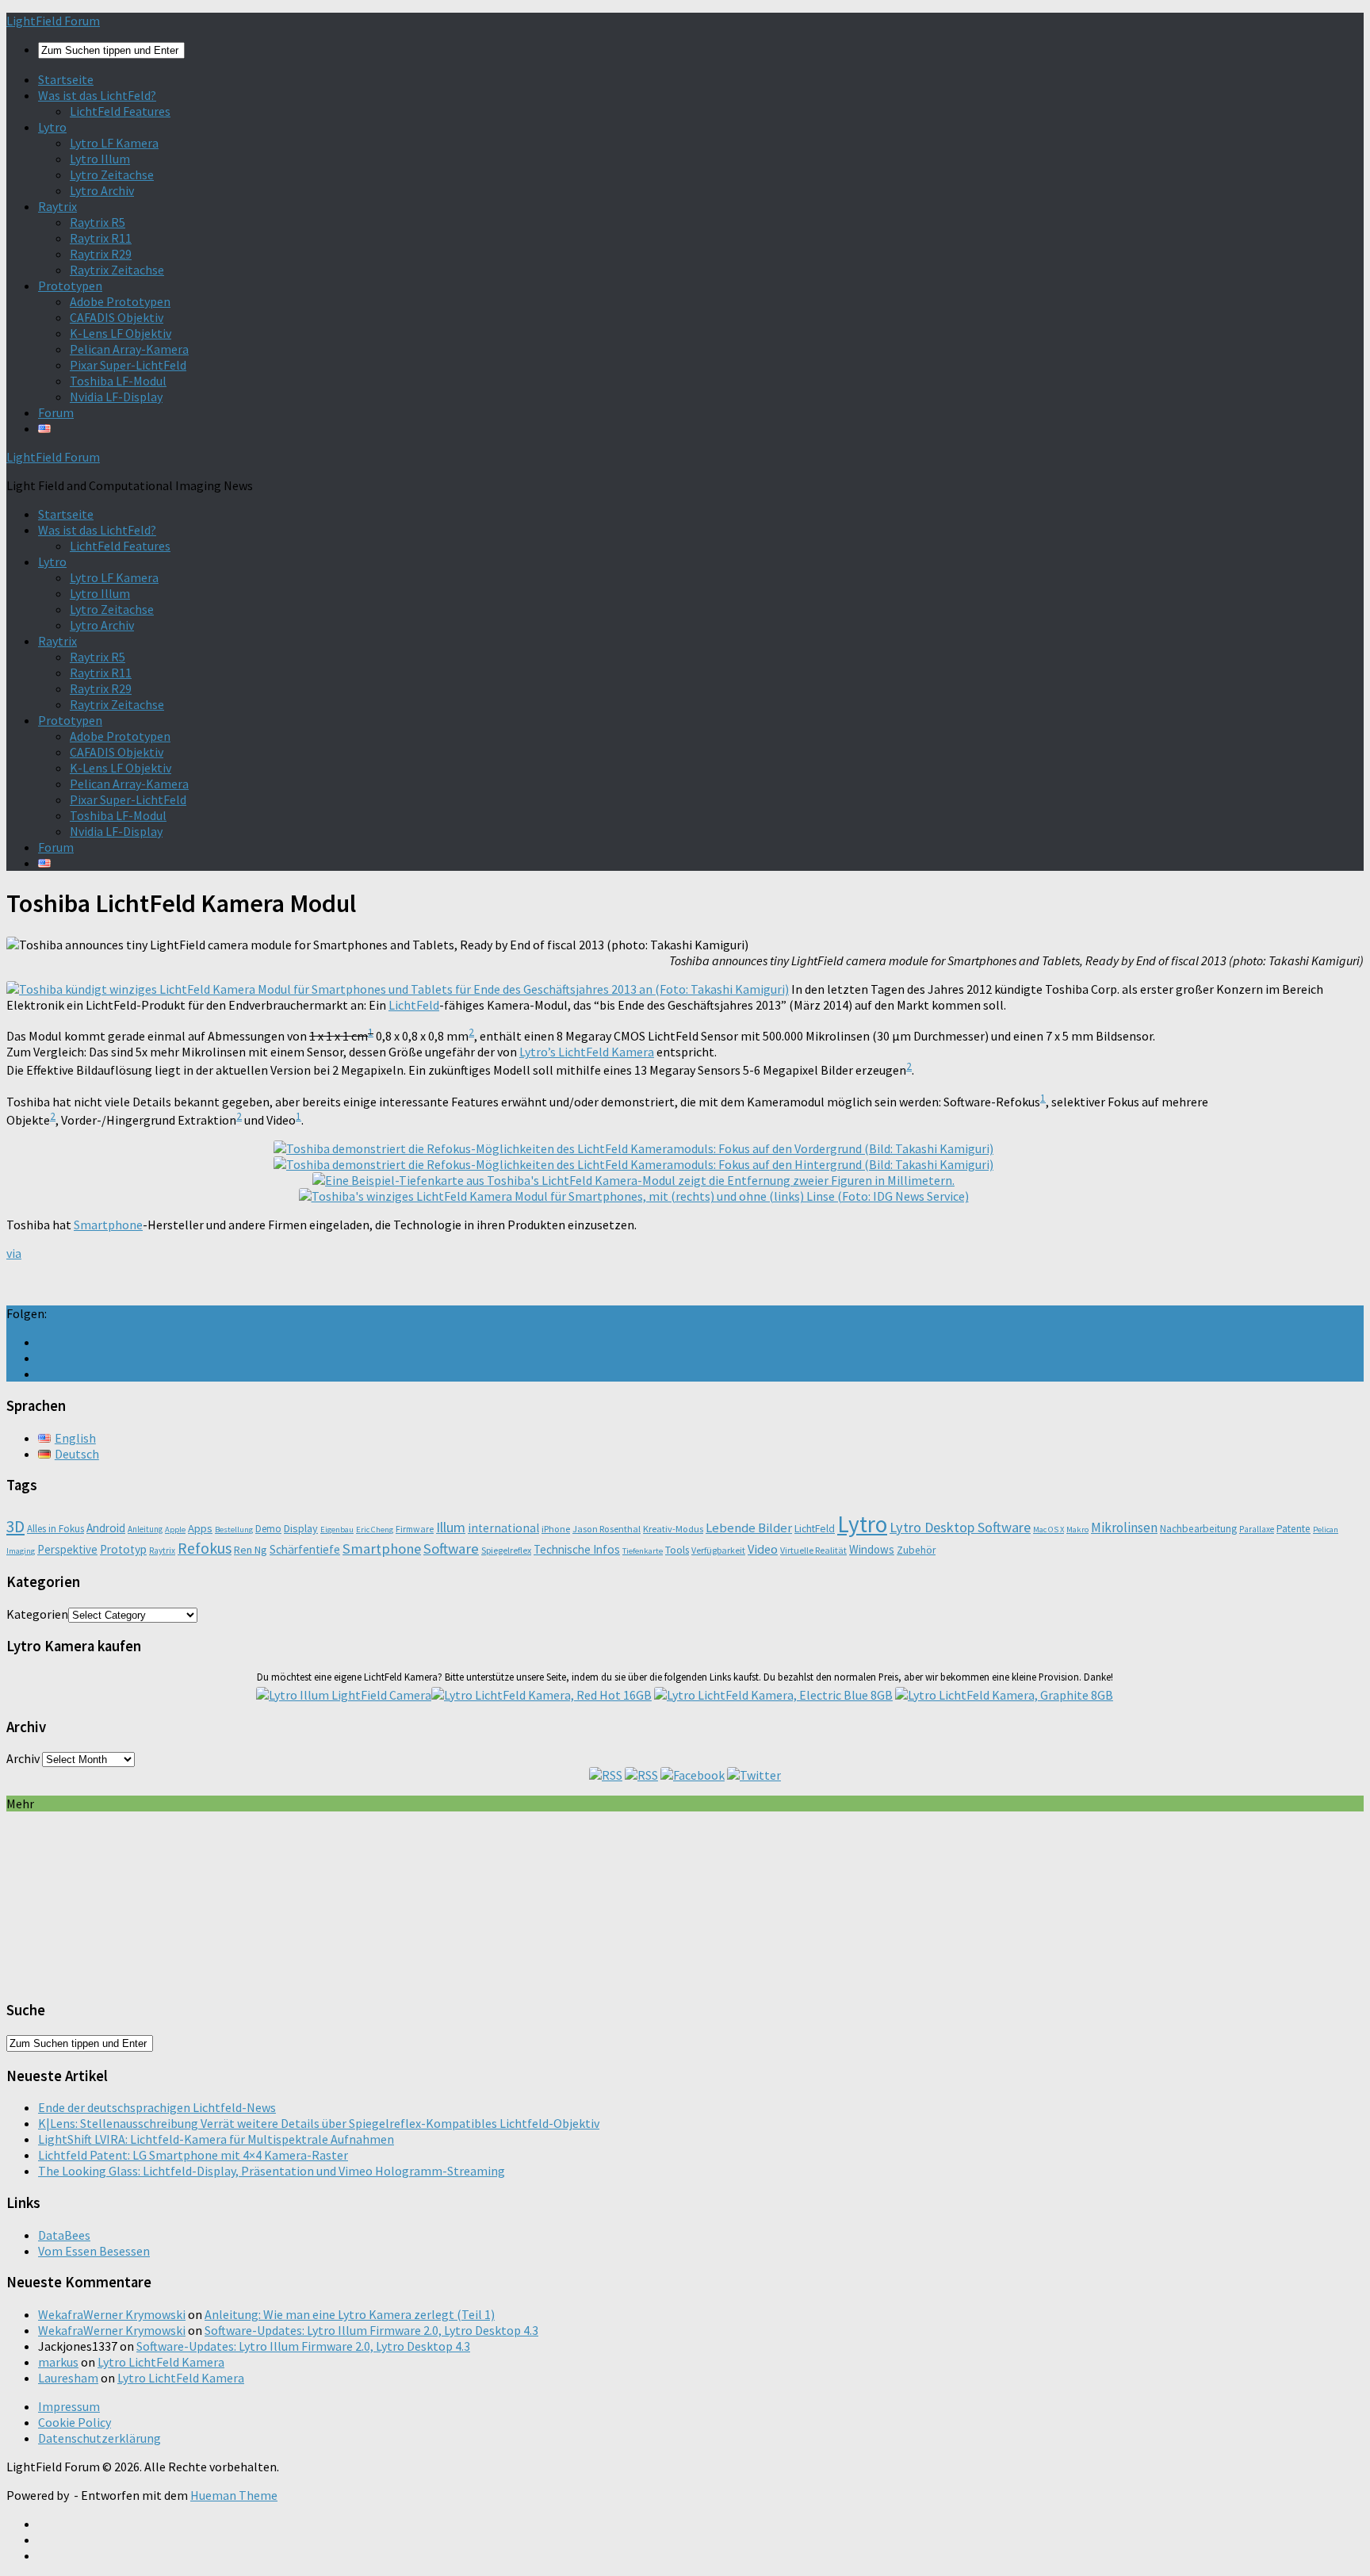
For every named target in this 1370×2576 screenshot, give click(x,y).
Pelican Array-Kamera (129, 349)
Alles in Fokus (55, 1529)
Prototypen (70, 286)
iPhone (556, 1529)
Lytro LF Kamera (114, 143)
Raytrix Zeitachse (117, 270)
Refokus (205, 1548)
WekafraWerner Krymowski (112, 2314)
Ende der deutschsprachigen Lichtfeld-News (157, 2107)
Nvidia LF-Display (116, 397)
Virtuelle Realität (813, 1550)
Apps (200, 1528)
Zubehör (916, 1550)
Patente (1293, 1529)
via (14, 1253)
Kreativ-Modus (673, 1529)
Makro (1077, 1529)
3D (15, 1526)
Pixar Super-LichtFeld (128, 365)
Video (763, 1549)
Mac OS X (1049, 1529)
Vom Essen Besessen (94, 2251)
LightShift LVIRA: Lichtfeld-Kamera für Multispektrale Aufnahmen (216, 2139)
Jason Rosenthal (607, 1529)
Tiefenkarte (643, 1551)
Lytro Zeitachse (112, 174)
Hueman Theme (234, 2495)
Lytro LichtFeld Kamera (161, 2362)
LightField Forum (53, 21)
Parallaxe (1257, 1529)
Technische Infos (577, 1549)
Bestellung (234, 1529)
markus (58, 2362)
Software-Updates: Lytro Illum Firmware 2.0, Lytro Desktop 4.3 (371, 2330)
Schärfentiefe (305, 1549)
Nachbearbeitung (1198, 1529)
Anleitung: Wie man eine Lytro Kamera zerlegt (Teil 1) (350, 2314)
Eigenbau (337, 1529)
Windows (872, 1549)
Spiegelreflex (506, 1550)
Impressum (69, 2406)
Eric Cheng (375, 1529)
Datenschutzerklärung (99, 2438)
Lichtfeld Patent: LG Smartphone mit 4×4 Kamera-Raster (193, 2155)
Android (106, 1528)
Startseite (66, 79)
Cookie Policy (75, 2422)
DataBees (64, 2235)
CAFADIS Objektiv (117, 317)
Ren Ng (251, 1550)
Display (301, 1528)
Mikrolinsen (1124, 1528)
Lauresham (68, 2378)
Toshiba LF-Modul (118, 381)
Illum (451, 1527)
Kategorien (37, 1614)
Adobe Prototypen (120, 301)
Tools (677, 1550)
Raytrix (57, 206)
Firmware (415, 1529)
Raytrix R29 (101, 254)
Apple (175, 1529)
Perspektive (67, 1549)
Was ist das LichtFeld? (97, 95)
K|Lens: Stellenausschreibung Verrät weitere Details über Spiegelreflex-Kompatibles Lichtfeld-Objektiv (319, 2123)
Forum (56, 412)
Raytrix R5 (98, 222)
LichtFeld (414, 1005)
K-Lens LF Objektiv (121, 333)
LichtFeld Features (120, 111)
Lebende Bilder (749, 1528)
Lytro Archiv (102, 190)
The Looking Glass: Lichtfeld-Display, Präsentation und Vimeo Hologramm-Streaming (272, 2171)
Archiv (23, 1758)
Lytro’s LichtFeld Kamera (587, 1052)
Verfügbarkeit (718, 1550)
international (503, 1528)
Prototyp (123, 1549)
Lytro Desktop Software (960, 1527)
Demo (268, 1529)
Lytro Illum (100, 159)
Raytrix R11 (101, 238)
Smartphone (108, 1225)
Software (451, 1549)
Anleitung (145, 1529)
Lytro (52, 127)
